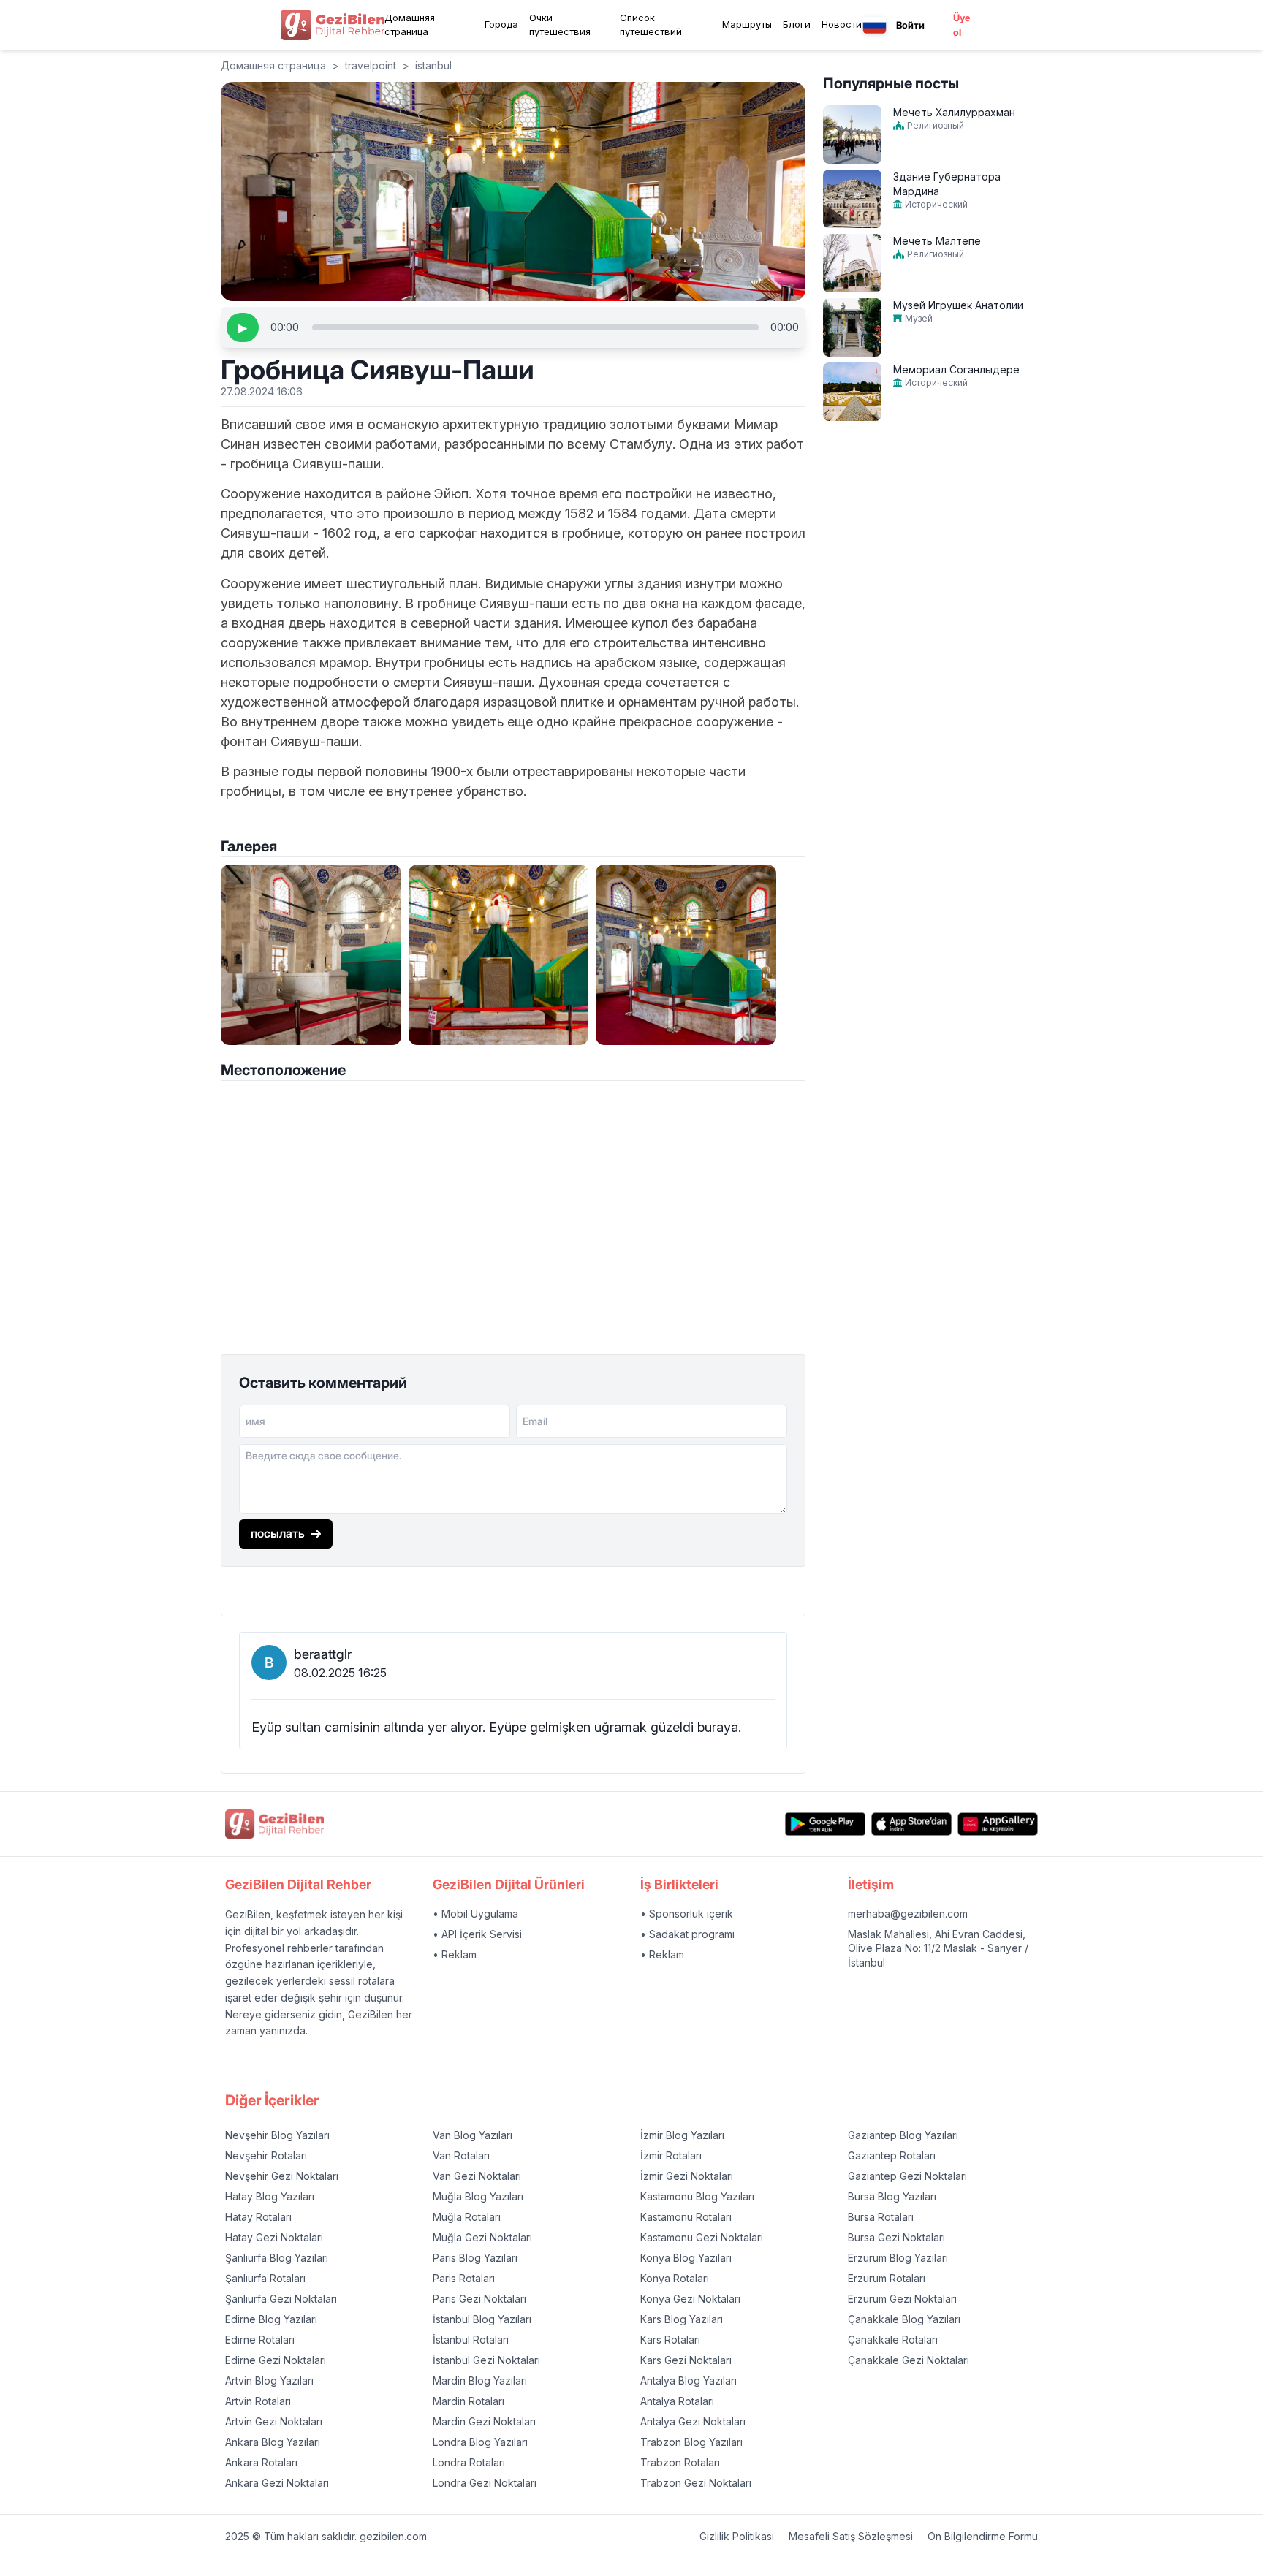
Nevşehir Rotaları (266, 2155)
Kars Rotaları (670, 2340)
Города (501, 24)
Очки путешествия (560, 25)
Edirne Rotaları (260, 2340)
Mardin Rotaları (469, 2401)
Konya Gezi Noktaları (690, 2299)
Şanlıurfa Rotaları (265, 2278)
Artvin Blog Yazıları (269, 2381)
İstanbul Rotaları (471, 2340)
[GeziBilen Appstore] (911, 1824)
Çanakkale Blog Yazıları (904, 2319)
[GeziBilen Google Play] (825, 1824)
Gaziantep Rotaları (892, 2155)
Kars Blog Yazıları (682, 2319)
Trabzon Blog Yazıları (691, 2442)
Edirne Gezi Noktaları (276, 2360)
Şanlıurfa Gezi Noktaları (281, 2299)
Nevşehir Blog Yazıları (277, 2135)
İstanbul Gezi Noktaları (486, 2360)
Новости (842, 24)
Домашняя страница (410, 25)
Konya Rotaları (675, 2278)
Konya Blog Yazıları (686, 2258)
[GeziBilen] (333, 25)
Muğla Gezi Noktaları (482, 2237)
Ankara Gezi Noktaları (277, 2483)
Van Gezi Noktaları (477, 2176)
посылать (278, 1533)
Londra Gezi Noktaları (485, 2483)
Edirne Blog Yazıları (271, 2319)
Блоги (797, 24)
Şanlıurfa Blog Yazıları (277, 2258)
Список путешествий (651, 25)
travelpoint (371, 65)
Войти (910, 25)
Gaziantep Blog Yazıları (903, 2135)
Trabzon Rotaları (680, 2462)
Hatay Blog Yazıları (270, 2196)
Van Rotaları (461, 2155)
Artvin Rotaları (258, 2401)
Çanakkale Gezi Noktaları (909, 2360)
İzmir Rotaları (671, 2155)
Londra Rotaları (469, 2462)
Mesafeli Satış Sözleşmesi (851, 2536)
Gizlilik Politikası (737, 2536)
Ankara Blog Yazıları (273, 2442)
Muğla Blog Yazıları (478, 2196)
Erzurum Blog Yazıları (898, 2258)
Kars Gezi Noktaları (686, 2360)
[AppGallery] (998, 1824)
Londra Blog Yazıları (480, 2442)
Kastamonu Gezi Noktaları (702, 2237)
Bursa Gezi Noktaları (896, 2237)
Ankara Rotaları (261, 2462)
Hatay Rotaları (258, 2217)
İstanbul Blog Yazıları (482, 2319)
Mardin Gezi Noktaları (484, 2421)
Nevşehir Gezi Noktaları (282, 2176)
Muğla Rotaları (467, 2217)
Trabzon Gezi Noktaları (696, 2483)
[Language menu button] (875, 25)
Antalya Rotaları (677, 2401)
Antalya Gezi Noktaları (693, 2421)
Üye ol (962, 25)
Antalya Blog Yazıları (689, 2381)
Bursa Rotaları (881, 2217)
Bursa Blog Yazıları (892, 2196)
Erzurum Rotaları (887, 2278)
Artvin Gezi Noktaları (274, 2421)
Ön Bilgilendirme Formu (983, 2536)
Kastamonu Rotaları (686, 2217)
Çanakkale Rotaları (893, 2340)
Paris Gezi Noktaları (479, 2299)
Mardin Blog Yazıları (480, 2381)
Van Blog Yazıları (473, 2135)
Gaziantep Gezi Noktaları (907, 2176)
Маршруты (747, 24)
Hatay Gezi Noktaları (274, 2237)
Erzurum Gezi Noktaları (902, 2299)
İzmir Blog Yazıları (682, 2135)
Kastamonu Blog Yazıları (697, 2196)
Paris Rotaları (464, 2278)
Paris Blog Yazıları (475, 2258)
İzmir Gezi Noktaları (687, 2176)
